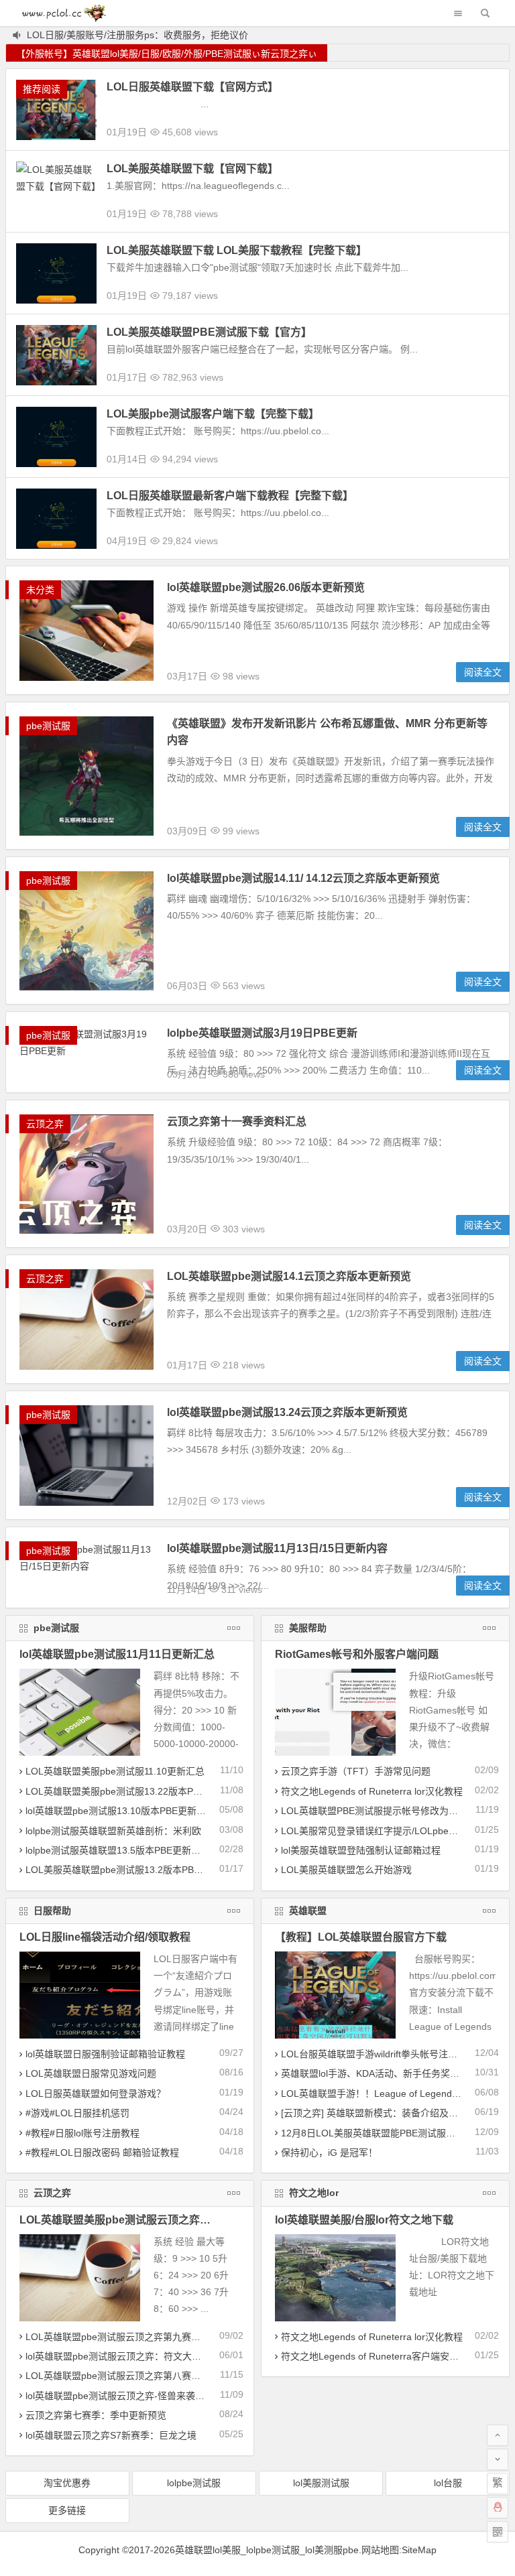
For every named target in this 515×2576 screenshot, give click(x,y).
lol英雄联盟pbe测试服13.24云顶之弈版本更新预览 (287, 1412)
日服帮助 (52, 1911)
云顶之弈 (45, 1124)
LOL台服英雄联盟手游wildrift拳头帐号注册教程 (379, 2054)
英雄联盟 (308, 1911)
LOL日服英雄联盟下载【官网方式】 (192, 87)
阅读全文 (483, 672)
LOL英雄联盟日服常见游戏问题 (91, 2073)
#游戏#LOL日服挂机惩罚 (77, 2113)
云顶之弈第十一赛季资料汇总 (237, 1121)
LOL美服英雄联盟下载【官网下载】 (192, 169)
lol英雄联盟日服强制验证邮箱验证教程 (105, 2054)
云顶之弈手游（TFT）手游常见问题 (356, 1771)
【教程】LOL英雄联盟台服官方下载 (361, 1937)
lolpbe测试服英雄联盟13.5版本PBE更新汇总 (118, 1850)
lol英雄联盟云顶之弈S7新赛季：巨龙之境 (111, 2435)
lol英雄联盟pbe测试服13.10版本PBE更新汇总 (120, 1811)
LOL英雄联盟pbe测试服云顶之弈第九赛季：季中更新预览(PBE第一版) (172, 2337)
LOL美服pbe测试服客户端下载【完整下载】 (213, 414)
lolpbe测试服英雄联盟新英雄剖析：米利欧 (113, 1831)
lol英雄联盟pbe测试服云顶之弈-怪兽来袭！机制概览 (134, 2396)
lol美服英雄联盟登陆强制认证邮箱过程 (361, 1850)
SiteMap (419, 2550)
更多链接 (67, 2510)
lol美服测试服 (321, 2483)
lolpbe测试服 (194, 2483)
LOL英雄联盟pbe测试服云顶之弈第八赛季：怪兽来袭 (136, 2376)
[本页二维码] (498, 2532)
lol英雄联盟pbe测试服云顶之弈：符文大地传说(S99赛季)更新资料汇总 (172, 2356)
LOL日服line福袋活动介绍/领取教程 (105, 1937)
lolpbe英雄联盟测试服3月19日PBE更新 (262, 1033)
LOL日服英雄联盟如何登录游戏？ (96, 2094)
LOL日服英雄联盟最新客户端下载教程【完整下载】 (230, 496)
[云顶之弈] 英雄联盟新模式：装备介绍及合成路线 (384, 2113)
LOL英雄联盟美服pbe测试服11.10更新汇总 (115, 1771)
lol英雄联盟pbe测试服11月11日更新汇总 (117, 1654)
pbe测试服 (48, 726)
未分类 (40, 590)
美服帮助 (308, 1628)
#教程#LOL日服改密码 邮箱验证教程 (102, 2152)
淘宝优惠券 (67, 2483)
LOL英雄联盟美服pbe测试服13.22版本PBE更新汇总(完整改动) (156, 1791)
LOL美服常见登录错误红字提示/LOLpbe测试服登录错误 (398, 1831)
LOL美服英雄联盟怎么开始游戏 (346, 1870)
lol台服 (448, 2483)
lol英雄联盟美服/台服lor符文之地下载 (364, 2220)
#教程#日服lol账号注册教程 (82, 2133)
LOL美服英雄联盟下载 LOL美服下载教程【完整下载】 (237, 250)
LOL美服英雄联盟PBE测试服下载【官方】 (209, 332)
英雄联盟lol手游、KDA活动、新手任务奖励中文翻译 (389, 2073)
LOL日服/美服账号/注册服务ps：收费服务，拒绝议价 (137, 35)
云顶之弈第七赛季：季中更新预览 (96, 2415)
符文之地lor (314, 2193)
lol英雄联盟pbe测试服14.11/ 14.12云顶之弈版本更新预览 (303, 878)
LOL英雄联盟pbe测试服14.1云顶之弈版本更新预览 (289, 1276)
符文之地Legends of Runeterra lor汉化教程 (372, 1791)
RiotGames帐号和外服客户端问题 (357, 1654)
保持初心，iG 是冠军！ (329, 2152)
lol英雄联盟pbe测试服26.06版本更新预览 (266, 587)
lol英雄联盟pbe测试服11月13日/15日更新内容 (277, 1548)
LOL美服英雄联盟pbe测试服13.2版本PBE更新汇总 (131, 1870)
